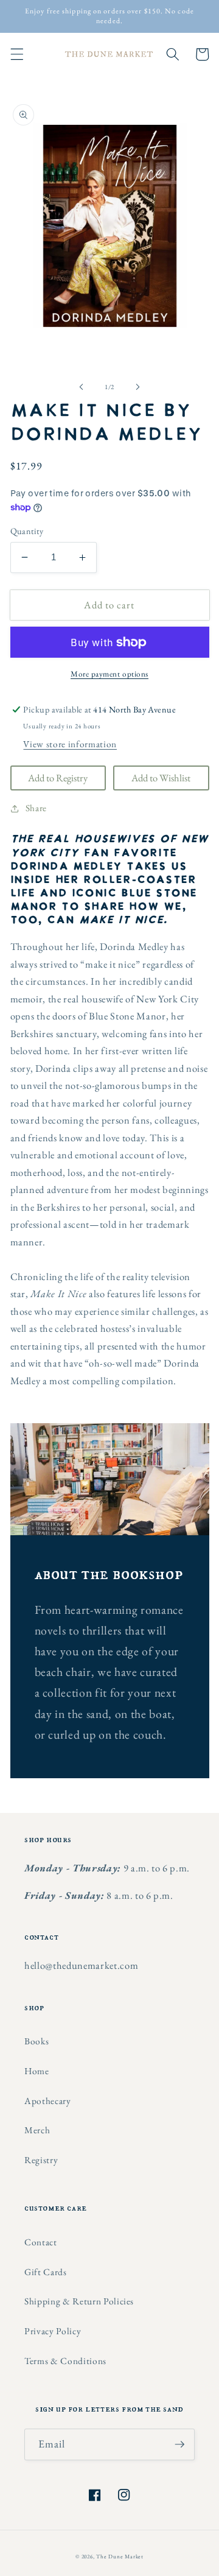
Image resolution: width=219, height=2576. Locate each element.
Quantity (27, 531)
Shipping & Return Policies (79, 2301)
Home (37, 2071)
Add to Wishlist (161, 778)
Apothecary (48, 2101)
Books (36, 2041)
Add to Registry (58, 778)
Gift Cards (46, 2272)
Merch (37, 2130)
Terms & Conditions (65, 2361)
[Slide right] (137, 387)
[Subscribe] (179, 2444)
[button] (16, 54)
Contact (41, 2242)
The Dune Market (120, 2557)
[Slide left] (82, 387)
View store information (70, 744)
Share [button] (36, 808)
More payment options (109, 674)
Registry (41, 2160)
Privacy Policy (53, 2331)
